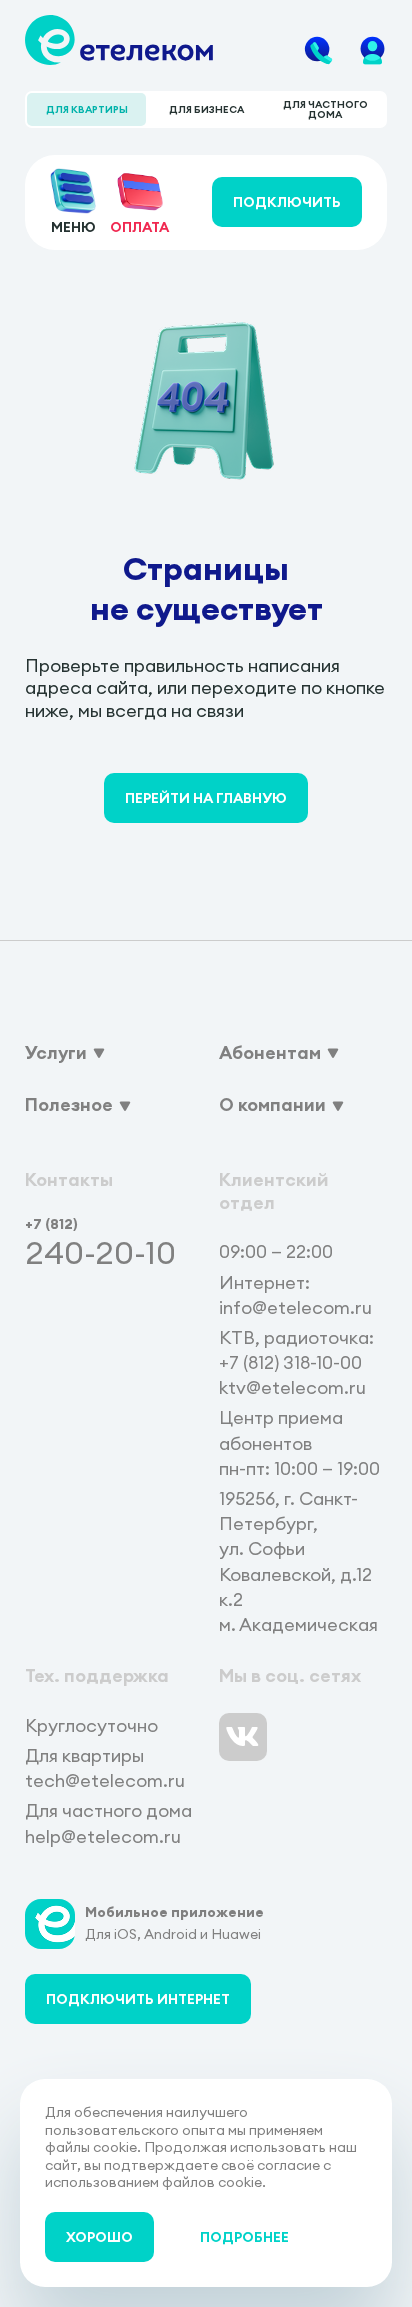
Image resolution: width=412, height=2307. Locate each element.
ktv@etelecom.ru (292, 1387)
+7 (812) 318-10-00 (290, 1362)
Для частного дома (325, 109)
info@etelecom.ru (295, 1307)
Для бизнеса (206, 109)
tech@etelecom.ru (105, 1780)
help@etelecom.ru (103, 1836)
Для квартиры (87, 109)
